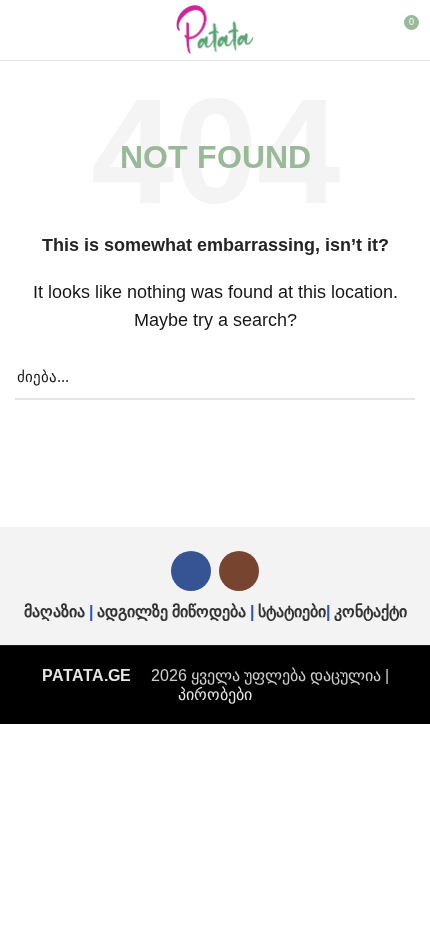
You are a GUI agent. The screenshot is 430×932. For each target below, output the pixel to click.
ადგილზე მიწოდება (171, 611)
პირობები (215, 694)
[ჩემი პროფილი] (366, 30)
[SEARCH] (388, 377)
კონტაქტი (370, 611)
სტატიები (292, 611)
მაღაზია (54, 611)
